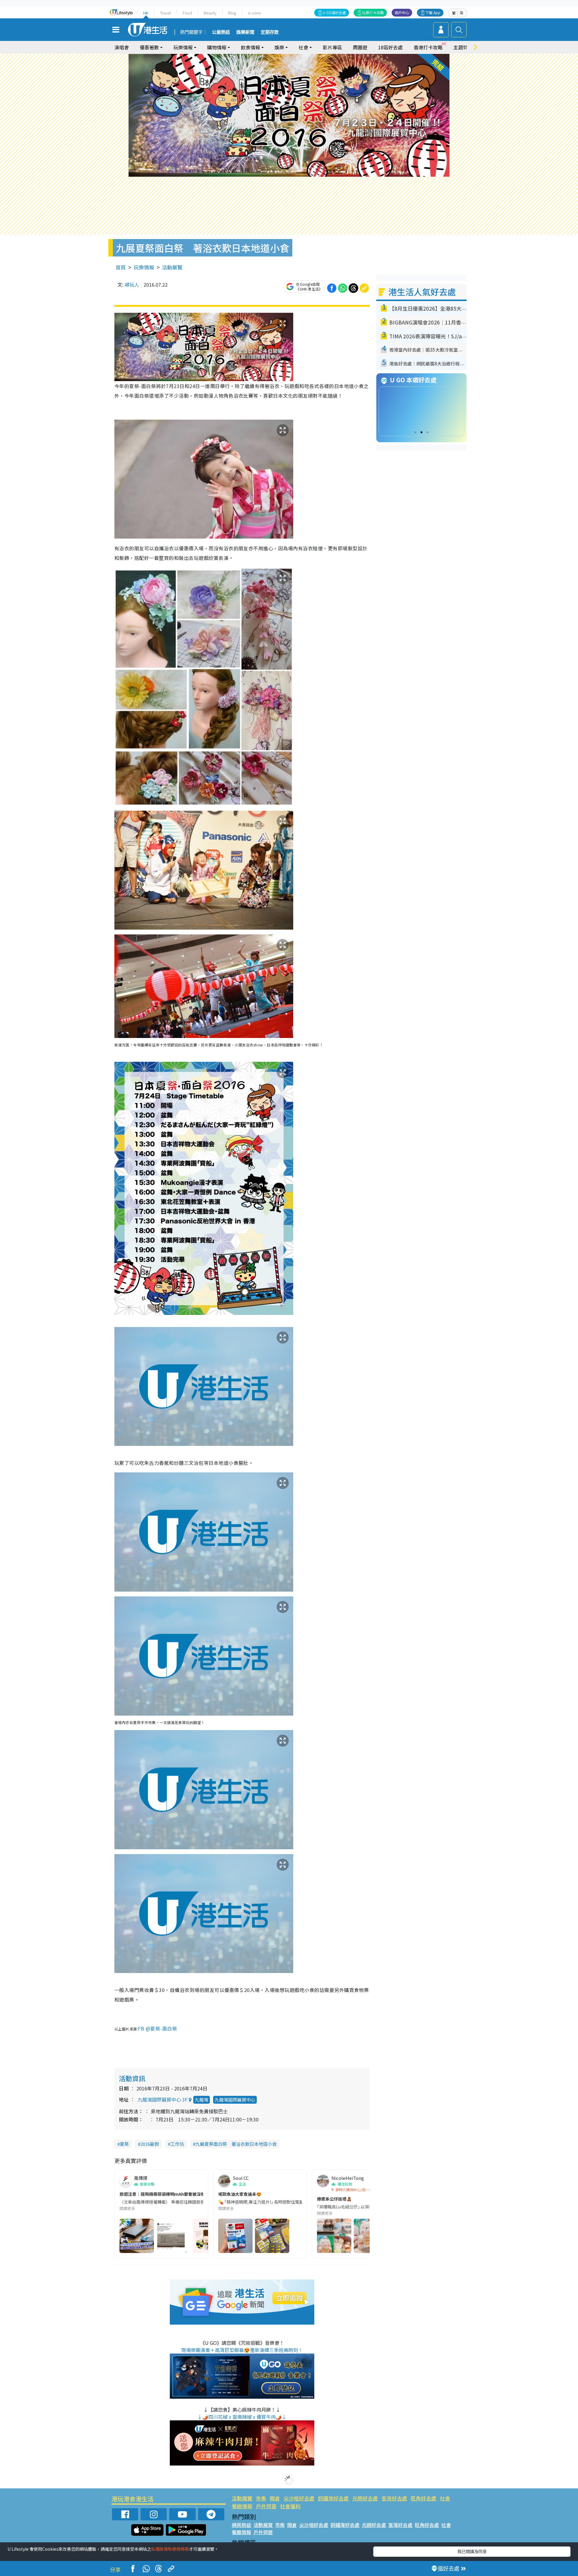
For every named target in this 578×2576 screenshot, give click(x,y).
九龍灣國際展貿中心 (235, 2100)
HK (146, 13)
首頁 (121, 267)
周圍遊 (360, 47)
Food (187, 13)
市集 (261, 2498)
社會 (445, 2498)
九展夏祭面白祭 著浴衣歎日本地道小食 (236, 2144)
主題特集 (463, 47)
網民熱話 (241, 2525)
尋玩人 (132, 284)
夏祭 (124, 2144)
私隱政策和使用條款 (170, 2549)
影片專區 (332, 47)
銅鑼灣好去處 (333, 2498)
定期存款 (270, 32)
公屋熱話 (221, 32)
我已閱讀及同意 (472, 2551)
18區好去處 (390, 47)
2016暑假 (150, 2144)
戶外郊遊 (266, 2506)
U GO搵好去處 (334, 12)
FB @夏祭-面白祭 (157, 2028)
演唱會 (122, 47)
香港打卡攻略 (428, 47)
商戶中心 (402, 12)
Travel (166, 13)
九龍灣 (202, 2100)
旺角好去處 (423, 2498)
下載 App (433, 12)
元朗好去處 (365, 2498)
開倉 (275, 2498)
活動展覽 (172, 267)
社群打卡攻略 (373, 12)
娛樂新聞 (245, 32)
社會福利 (290, 2506)
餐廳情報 (242, 2506)
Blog (232, 13)
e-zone (255, 13)
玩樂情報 (144, 267)
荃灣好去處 (394, 2498)
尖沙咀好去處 (299, 2498)
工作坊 (177, 2144)
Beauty (210, 13)
